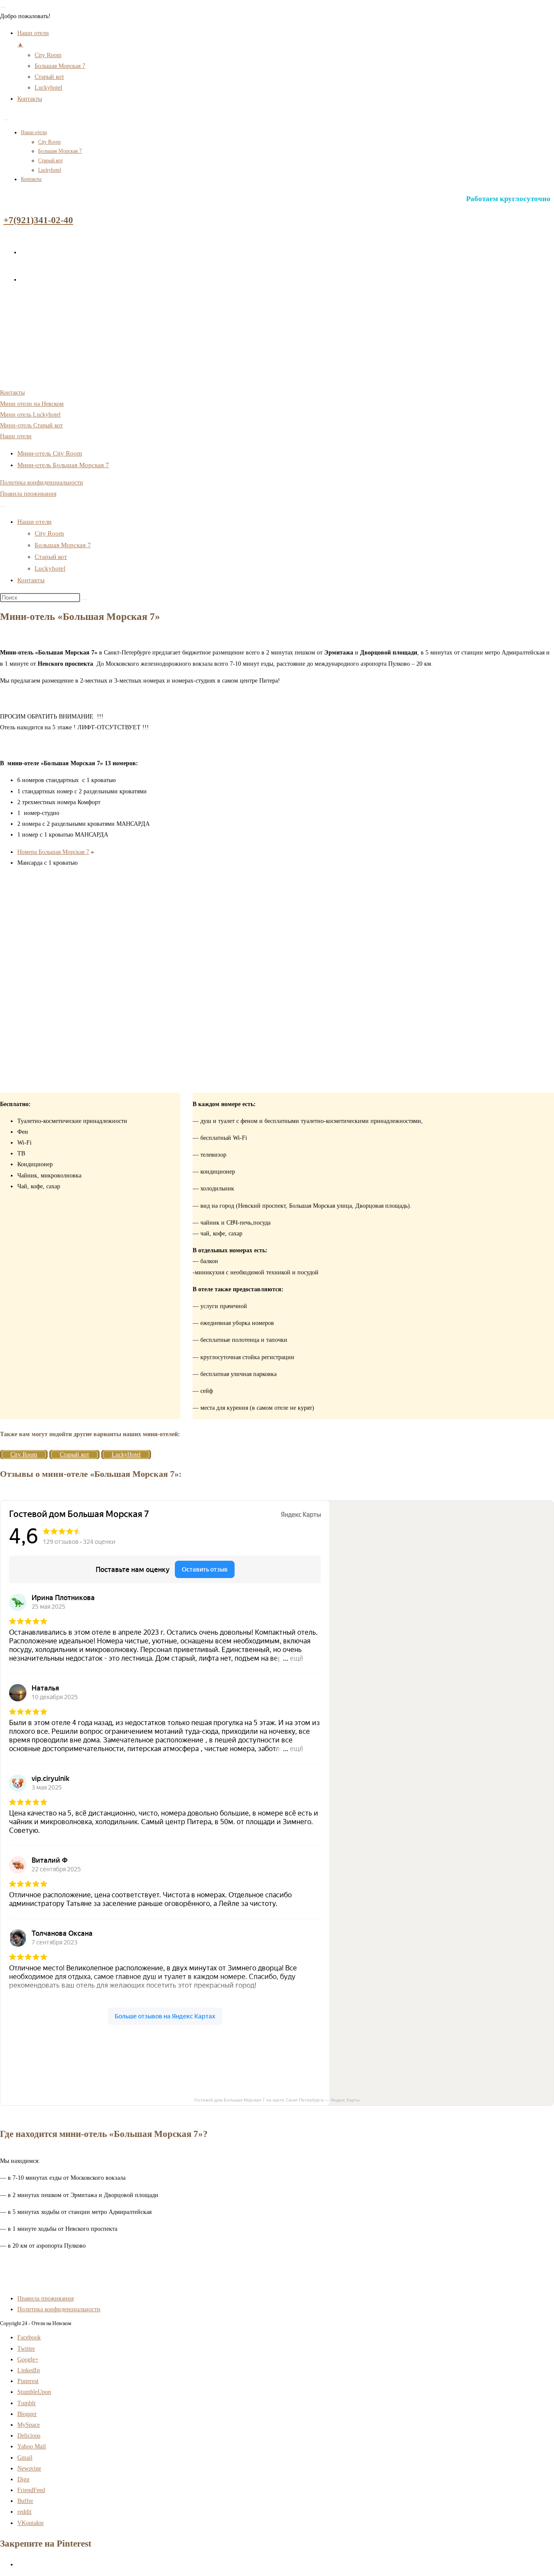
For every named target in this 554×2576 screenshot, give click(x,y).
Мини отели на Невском (32, 404)
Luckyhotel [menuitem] (48, 88)
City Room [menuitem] (48, 55)
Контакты (31, 179)
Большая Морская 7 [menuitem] (60, 66)
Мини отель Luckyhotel (30, 415)
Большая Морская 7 (60, 151)
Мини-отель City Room (50, 453)
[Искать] (85, 600)
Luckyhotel (50, 170)
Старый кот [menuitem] (49, 77)
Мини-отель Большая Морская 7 (63, 465)
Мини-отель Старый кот (31, 425)
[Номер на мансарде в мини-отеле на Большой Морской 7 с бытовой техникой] (52, 1014)
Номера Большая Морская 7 (53, 852)
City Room (49, 142)
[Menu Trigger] (3, 7)
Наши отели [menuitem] (33, 38)
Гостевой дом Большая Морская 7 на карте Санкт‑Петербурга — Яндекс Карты (277, 2100)
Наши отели (34, 132)
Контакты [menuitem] (30, 99)
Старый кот (50, 160)
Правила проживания (28, 494)
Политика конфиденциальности (42, 483)
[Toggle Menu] (6, 120)
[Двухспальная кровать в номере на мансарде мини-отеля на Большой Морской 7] (52, 1087)
